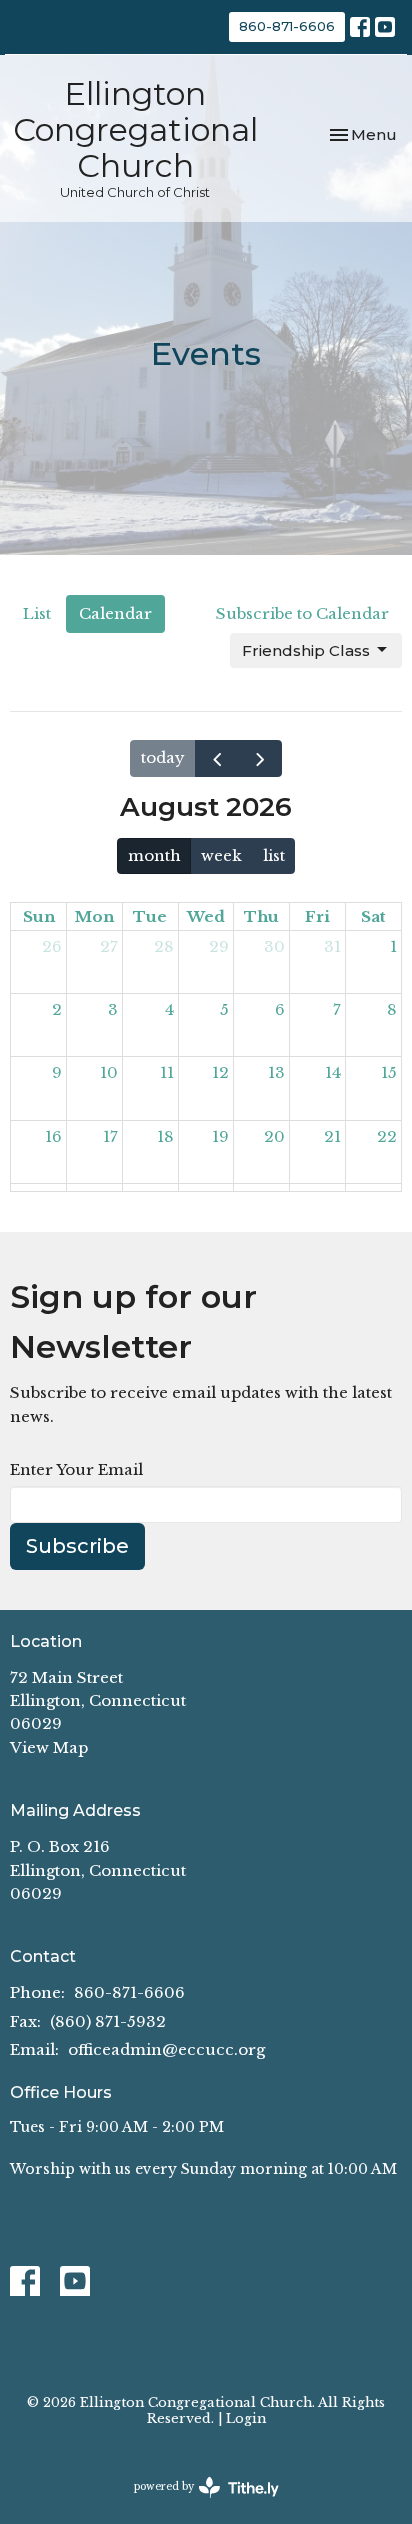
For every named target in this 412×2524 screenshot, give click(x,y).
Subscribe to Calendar (302, 613)
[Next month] (260, 758)
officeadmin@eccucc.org (166, 2049)
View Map (49, 1747)
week (221, 855)
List (37, 613)
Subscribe (77, 1546)
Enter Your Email (76, 1469)
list (274, 855)
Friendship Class (306, 650)
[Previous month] (217, 758)
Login (246, 2418)
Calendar (115, 613)
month (154, 855)
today (163, 757)
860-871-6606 (287, 26)
